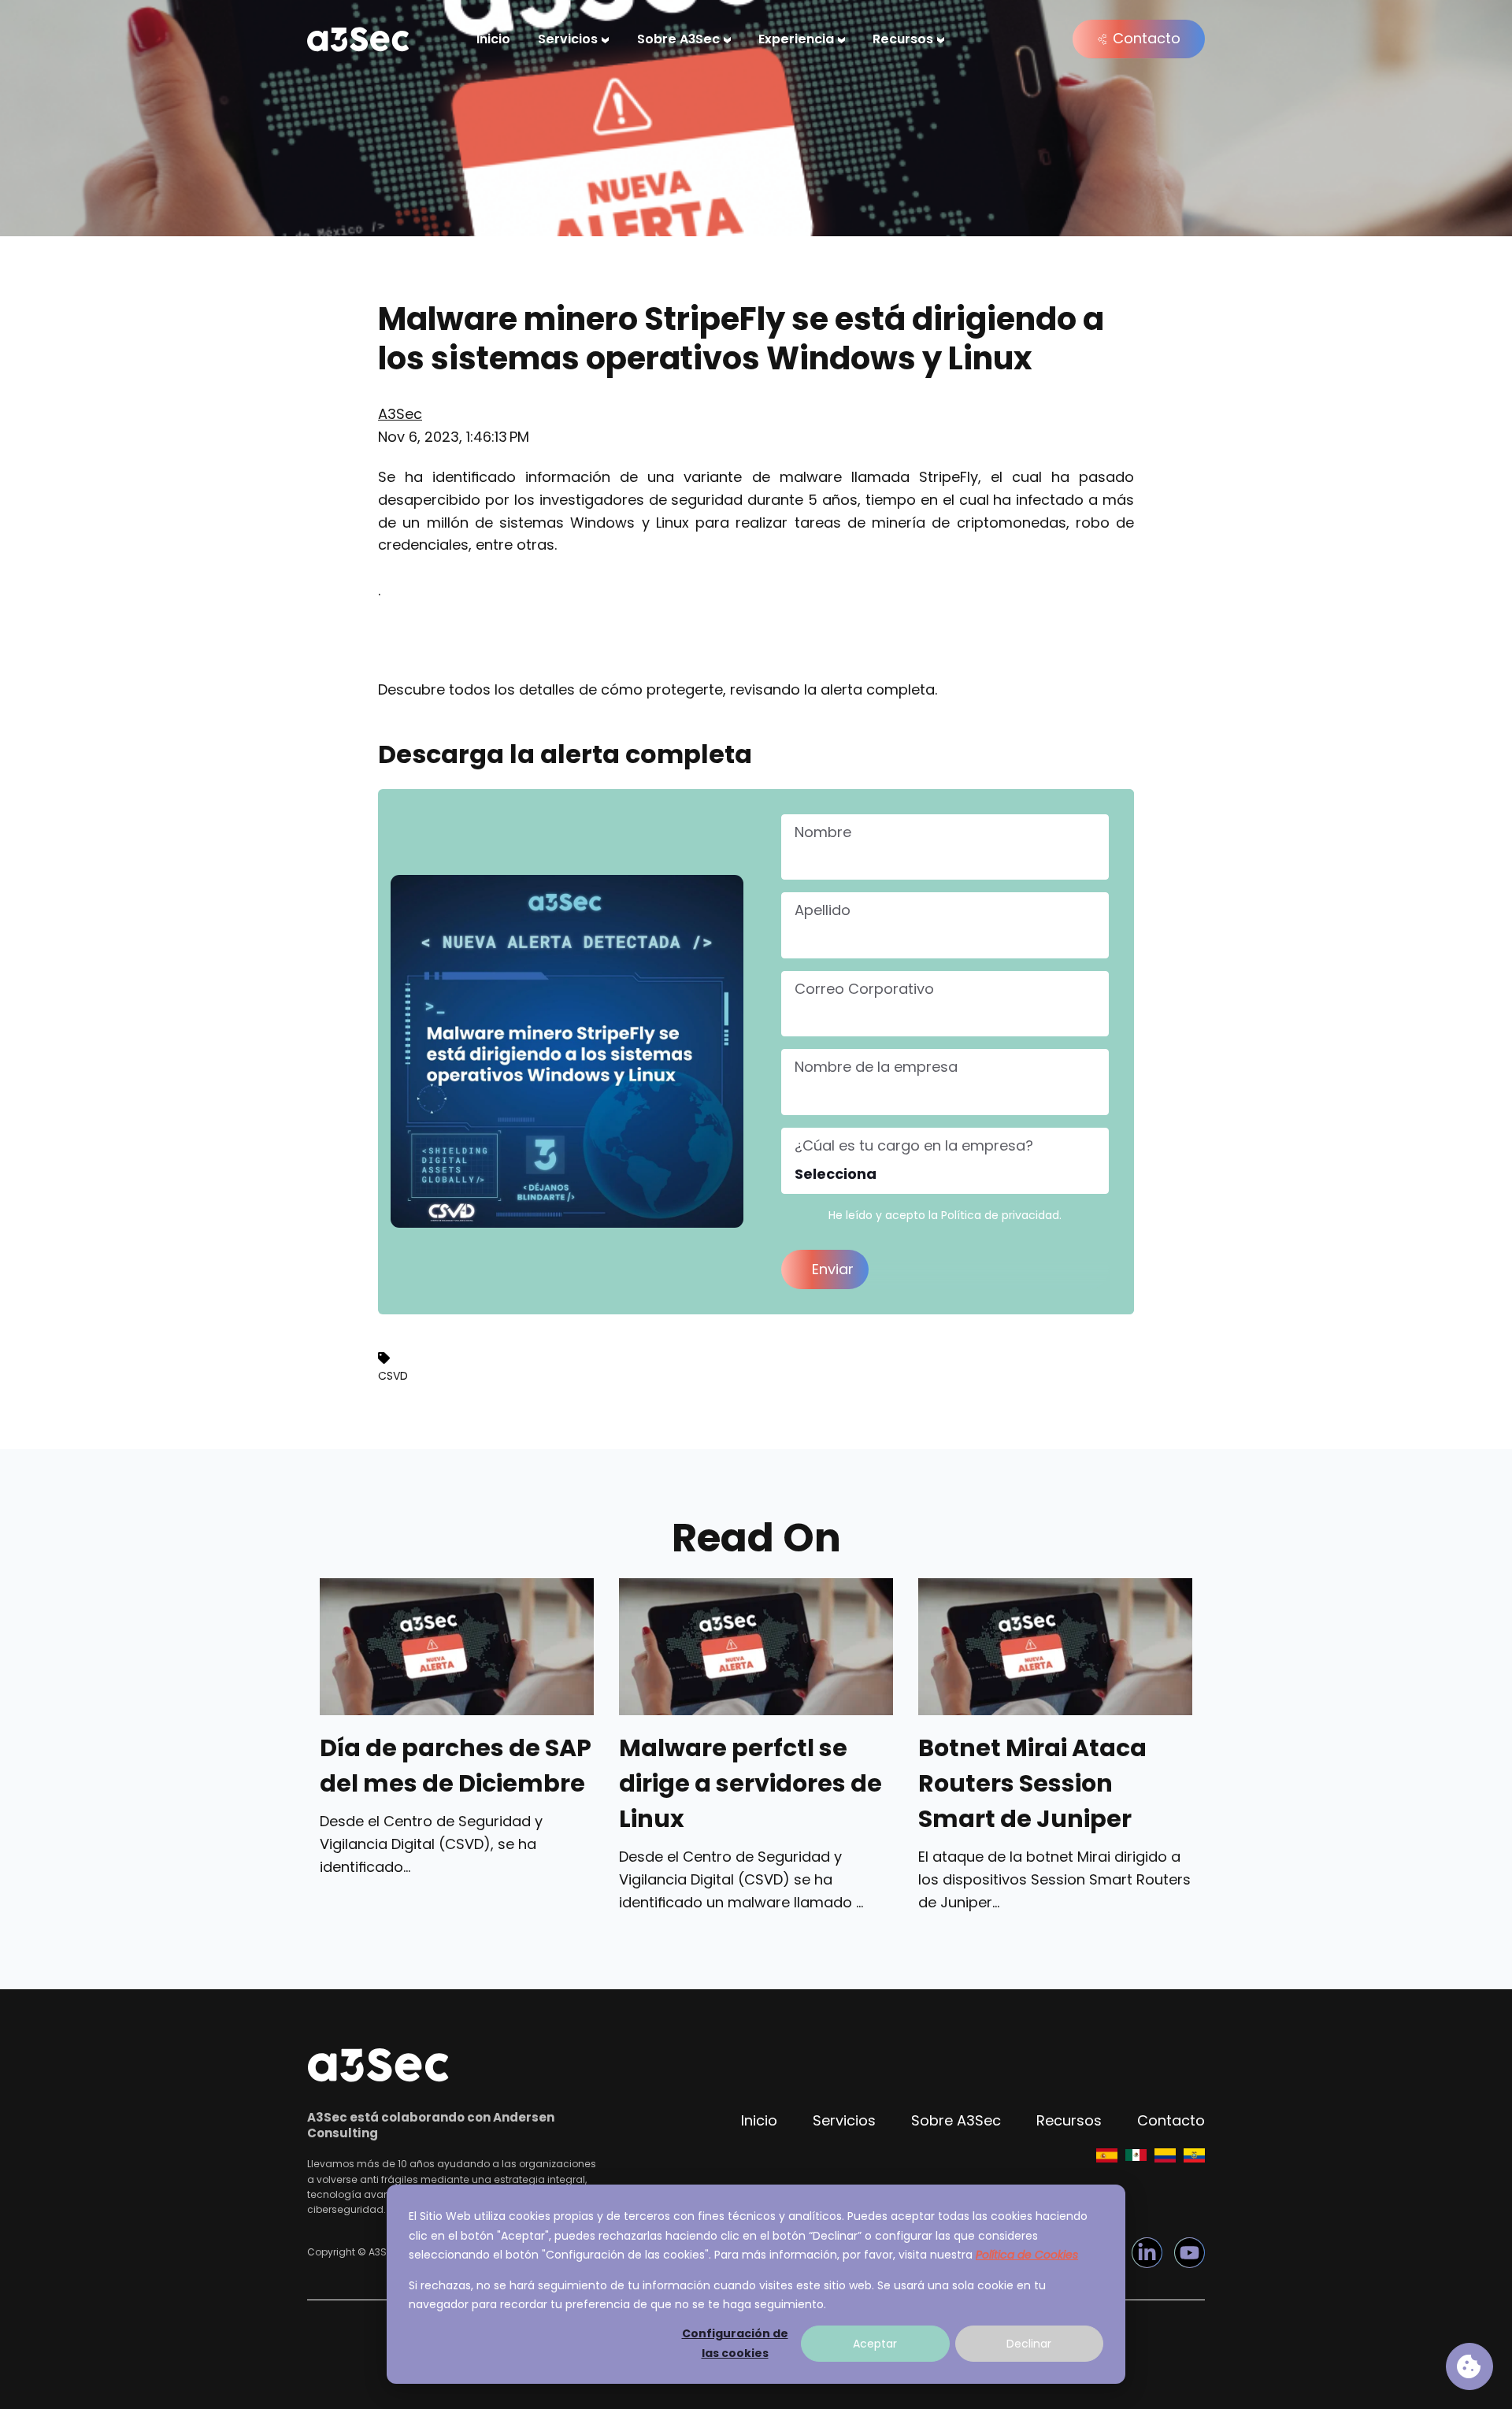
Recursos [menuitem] (903, 39)
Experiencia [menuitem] (796, 39)
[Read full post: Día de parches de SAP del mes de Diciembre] (457, 1647)
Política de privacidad (1000, 1215)
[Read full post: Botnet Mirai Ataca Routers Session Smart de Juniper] (1055, 1647)
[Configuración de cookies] (1469, 2366)
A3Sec (400, 414)
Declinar (1029, 2344)
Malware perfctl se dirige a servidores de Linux (750, 1784)
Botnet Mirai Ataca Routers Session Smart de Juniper (1032, 1784)
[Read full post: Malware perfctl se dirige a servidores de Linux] (756, 1647)
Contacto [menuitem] (1171, 2120)
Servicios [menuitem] (568, 39)
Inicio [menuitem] (493, 39)
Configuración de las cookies (735, 2343)
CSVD (393, 1376)
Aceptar (875, 2344)
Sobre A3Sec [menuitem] (678, 39)
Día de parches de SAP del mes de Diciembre (456, 1766)
